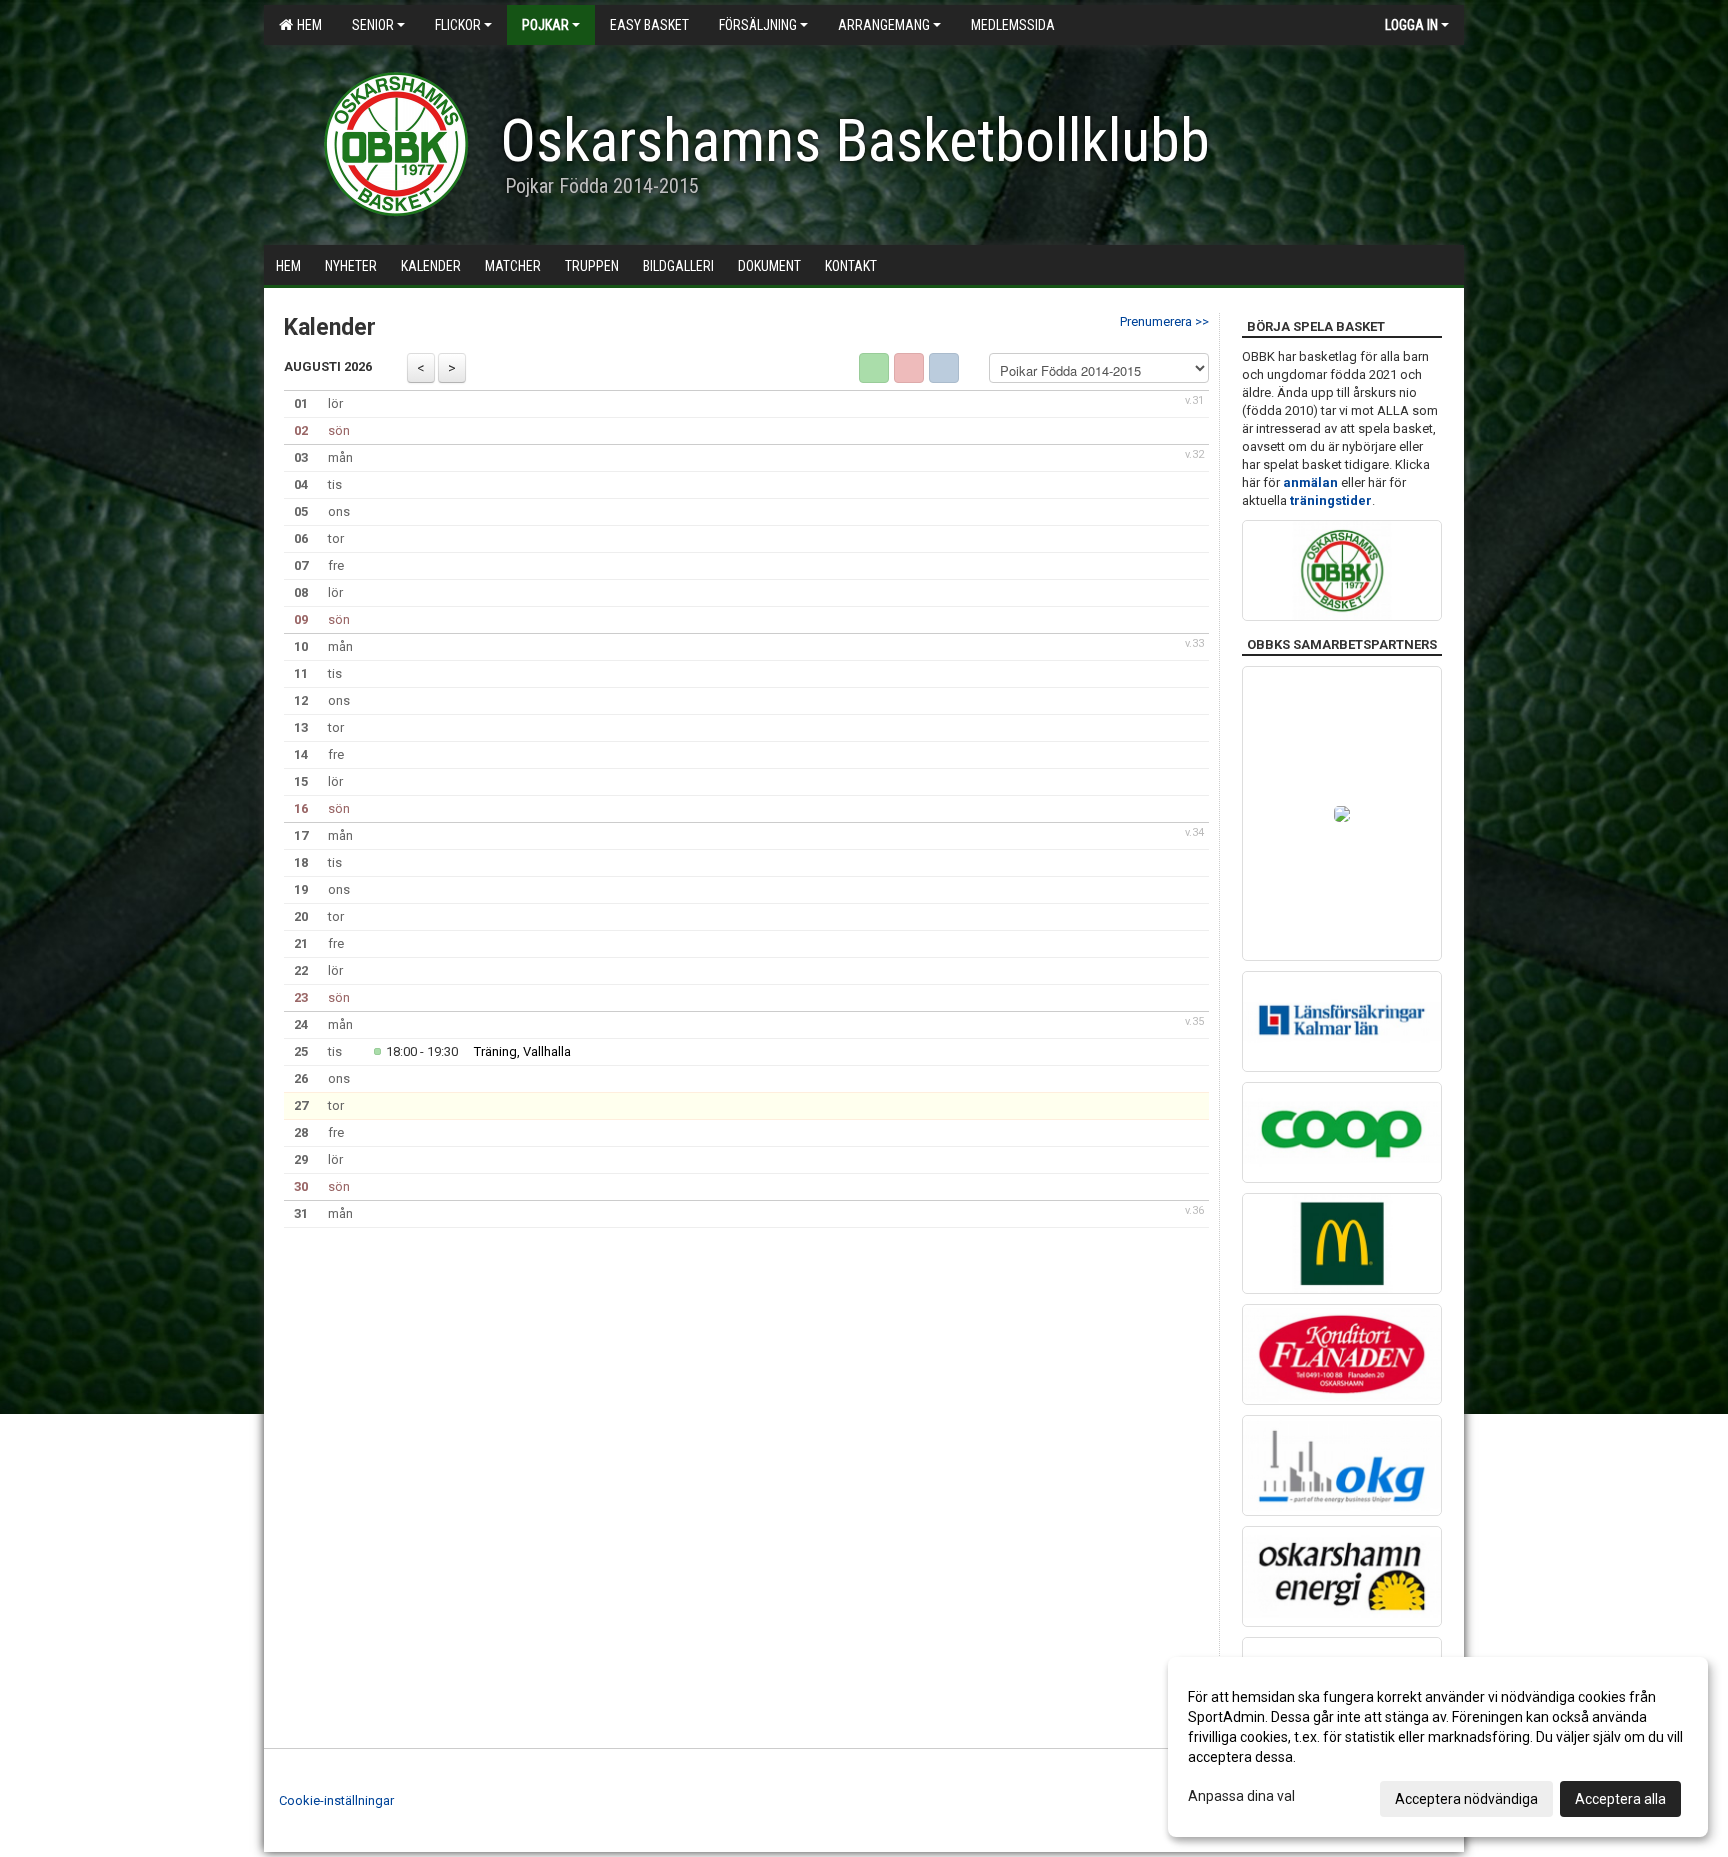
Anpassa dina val (1241, 1796)
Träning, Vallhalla (522, 1051)
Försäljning (758, 25)
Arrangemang (884, 25)
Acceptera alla (1620, 1799)
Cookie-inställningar (336, 1800)
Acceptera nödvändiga (1466, 1799)
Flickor (458, 25)
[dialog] (1438, 1747)
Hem (306, 25)
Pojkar (545, 25)
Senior (373, 25)
